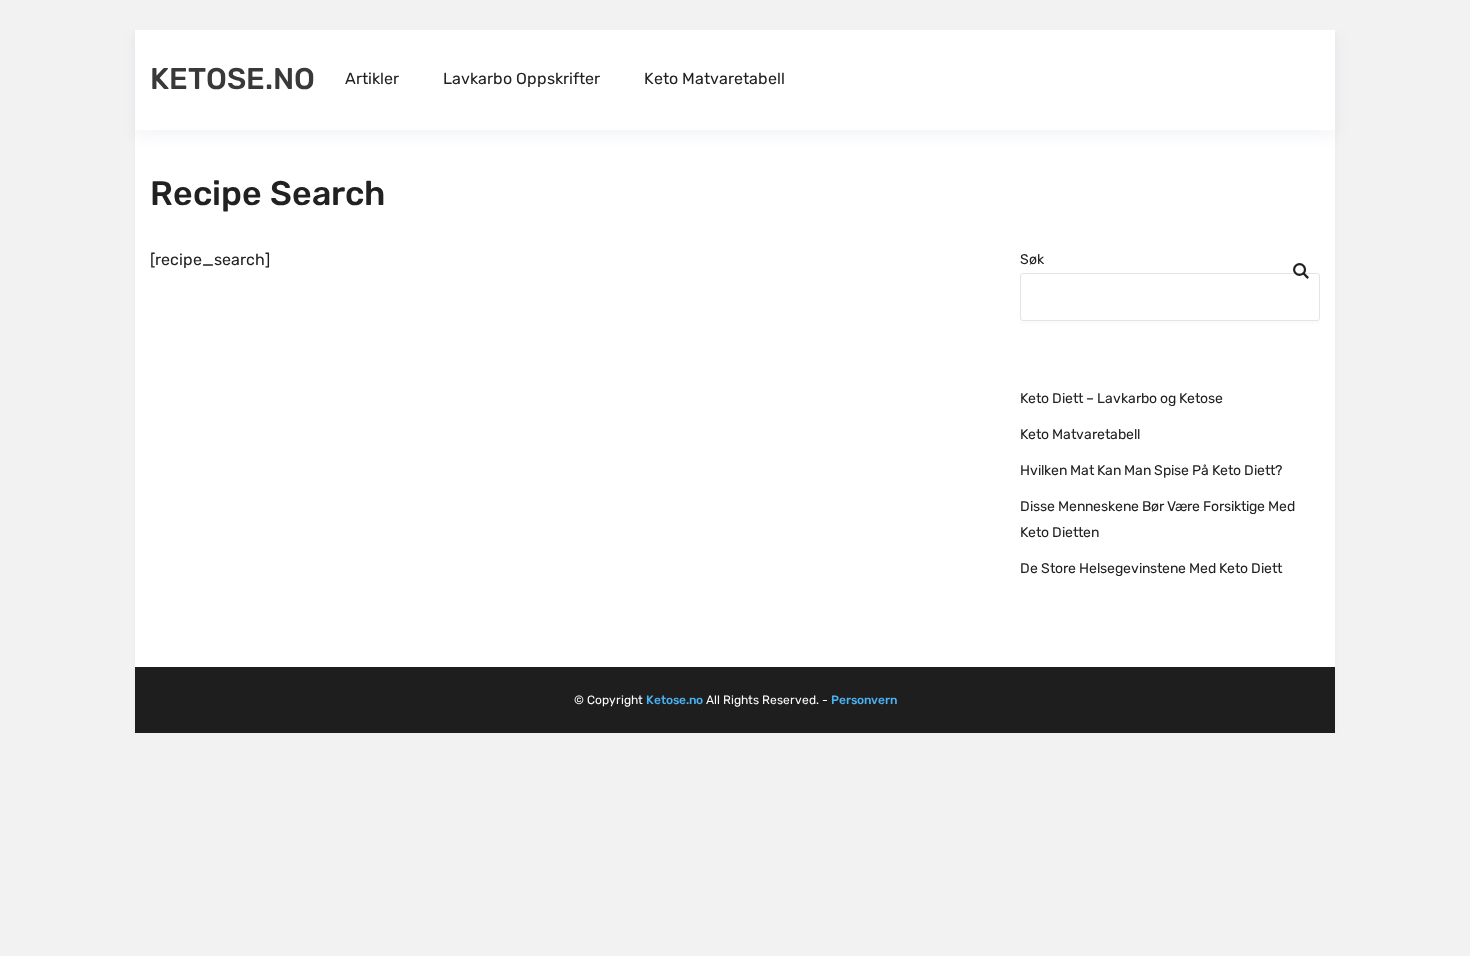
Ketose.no (232, 79)
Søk (1032, 259)
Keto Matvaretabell (714, 78)
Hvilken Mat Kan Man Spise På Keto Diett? (1151, 470)
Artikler (372, 78)
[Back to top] (1450, 936)
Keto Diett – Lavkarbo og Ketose (1121, 398)
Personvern (864, 700)
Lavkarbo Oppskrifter (521, 78)
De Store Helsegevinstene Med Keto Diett (1151, 568)
